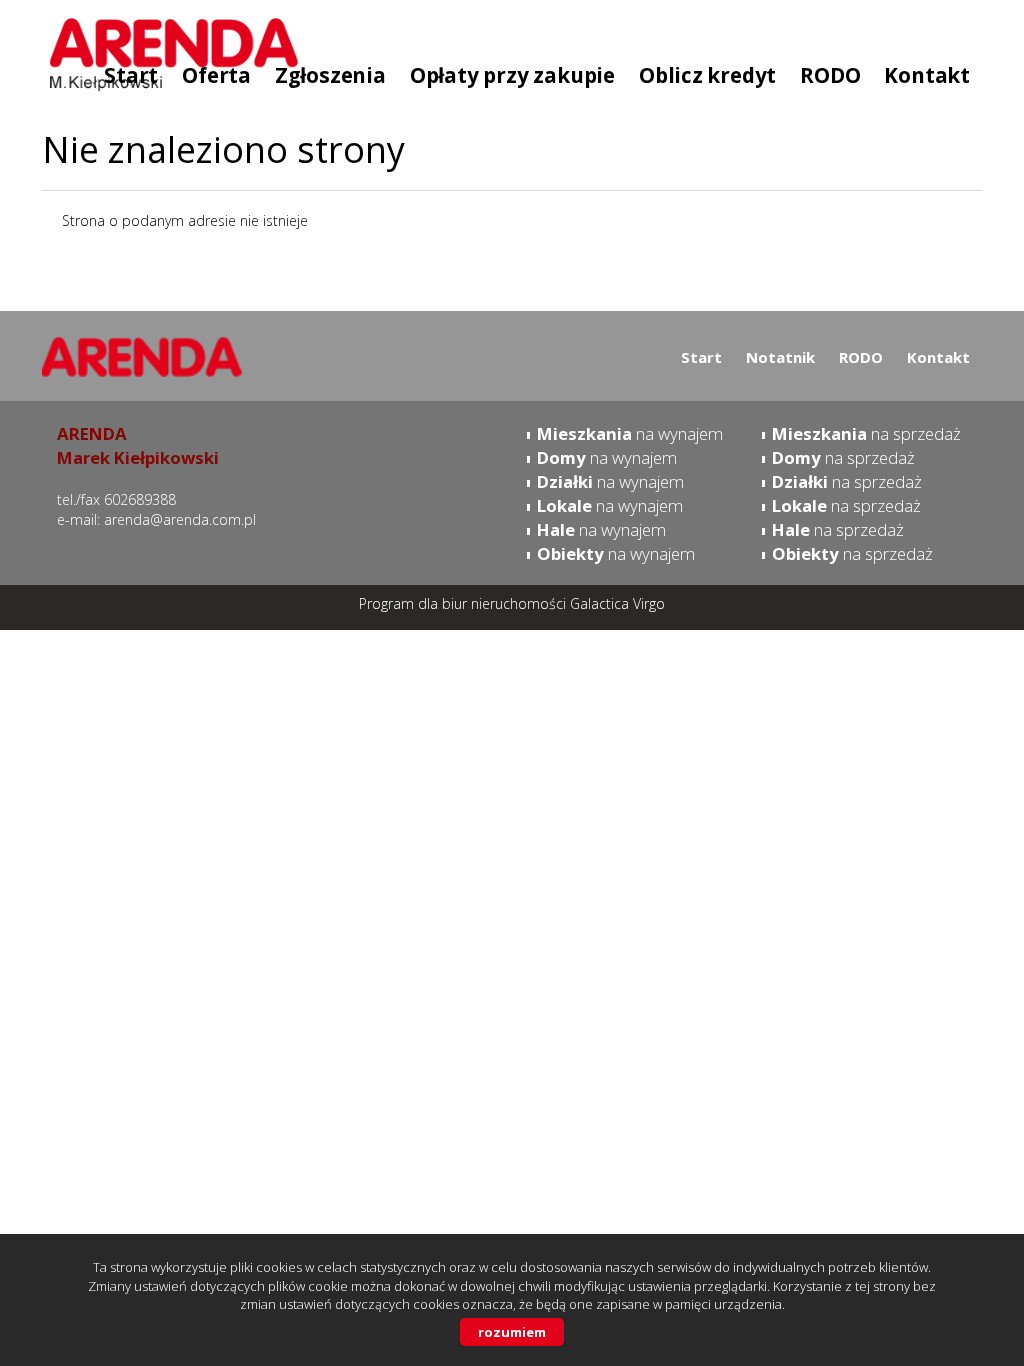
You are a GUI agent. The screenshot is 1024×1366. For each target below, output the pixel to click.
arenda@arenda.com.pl (180, 519)
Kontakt (938, 357)
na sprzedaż (866, 433)
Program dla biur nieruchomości (464, 603)
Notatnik (780, 357)
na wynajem (630, 433)
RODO (861, 357)
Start (701, 357)
